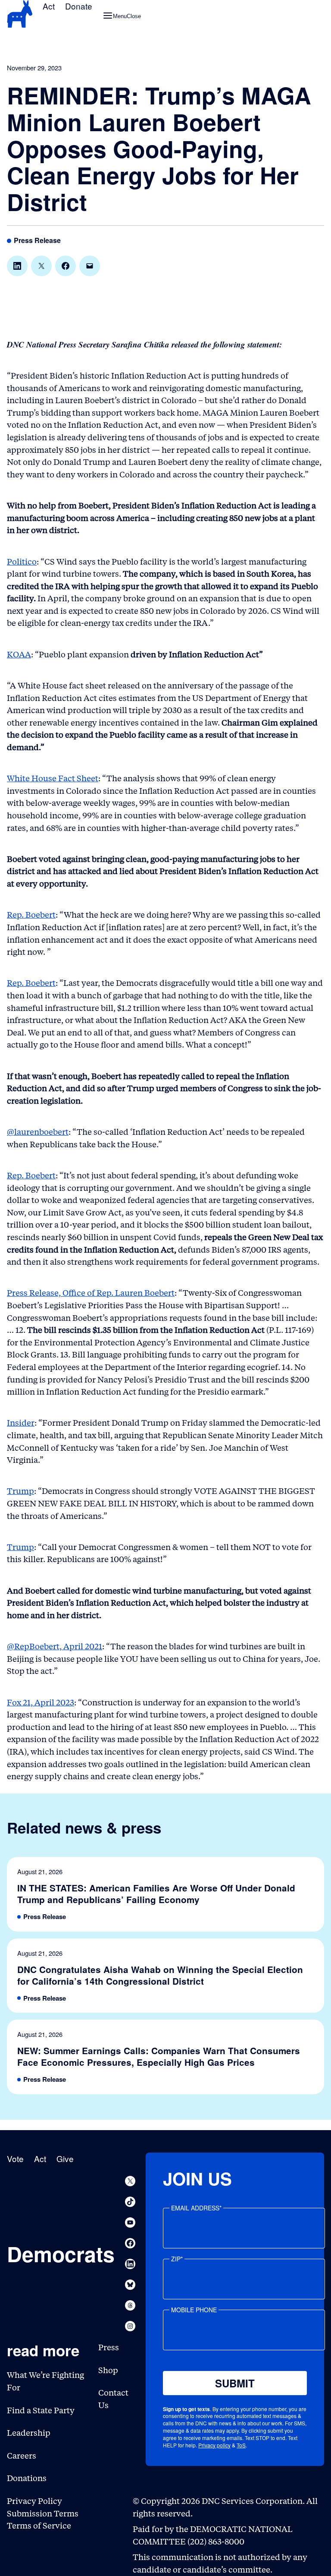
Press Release (37, 241)
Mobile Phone (194, 2310)
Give (65, 2158)
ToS (241, 2445)
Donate (79, 6)
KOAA (19, 655)
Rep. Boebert (31, 915)
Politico (22, 562)
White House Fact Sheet (53, 778)
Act (49, 6)
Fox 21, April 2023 (41, 1703)
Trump (20, 1491)
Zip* (177, 2259)
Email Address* (196, 2208)
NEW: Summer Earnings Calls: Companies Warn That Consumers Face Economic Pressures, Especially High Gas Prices (159, 2057)
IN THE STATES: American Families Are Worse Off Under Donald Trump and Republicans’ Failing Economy (156, 1894)
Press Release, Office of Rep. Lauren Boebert (91, 1293)
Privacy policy (214, 2445)
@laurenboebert (38, 1132)
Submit (235, 2383)
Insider (21, 1423)
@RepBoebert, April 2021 (55, 1646)
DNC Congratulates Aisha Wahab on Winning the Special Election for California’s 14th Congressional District (160, 1976)
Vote (15, 2158)
